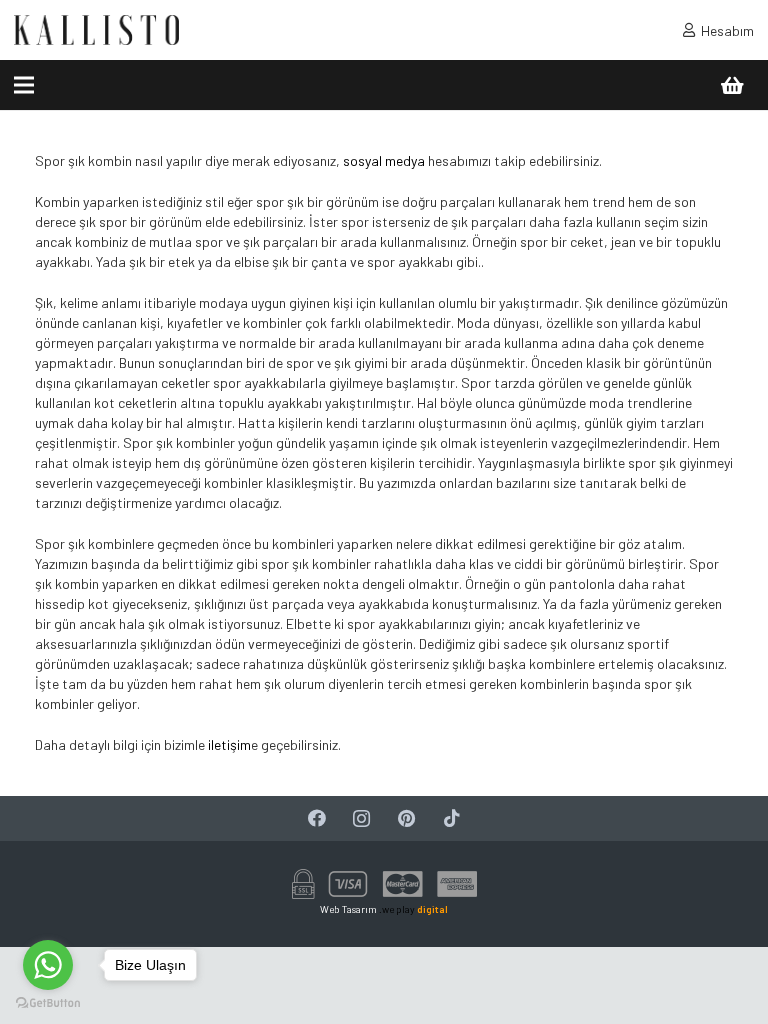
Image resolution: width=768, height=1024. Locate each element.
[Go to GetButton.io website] (48, 1003)
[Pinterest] (406, 818)
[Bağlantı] (96, 30)
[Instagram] (361, 818)
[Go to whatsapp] (48, 965)
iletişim (228, 744)
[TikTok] (451, 818)
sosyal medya (382, 160)
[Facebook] (316, 818)
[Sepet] (732, 85)
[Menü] (24, 85)
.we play (413, 909)
